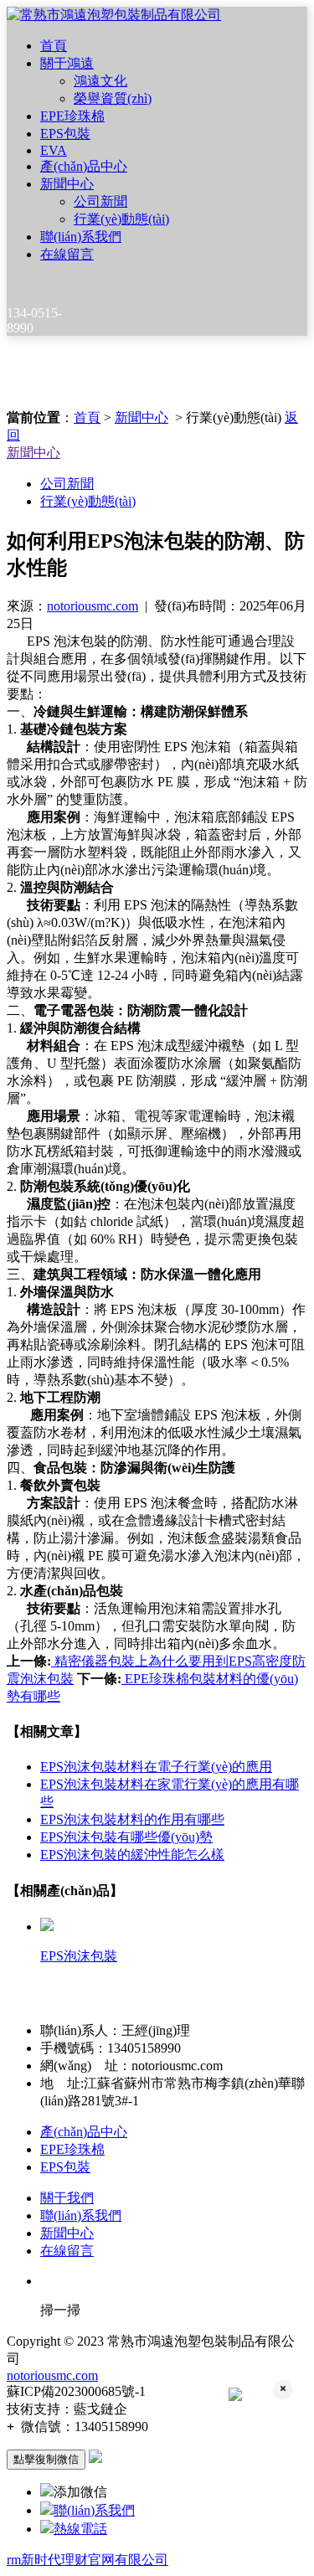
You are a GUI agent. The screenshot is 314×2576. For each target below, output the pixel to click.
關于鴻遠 (67, 63)
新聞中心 (67, 184)
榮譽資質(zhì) (113, 98)
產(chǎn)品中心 (84, 166)
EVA (54, 150)
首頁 (54, 46)
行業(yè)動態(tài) (121, 219)
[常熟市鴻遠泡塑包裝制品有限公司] (114, 15)
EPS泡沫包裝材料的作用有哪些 (132, 1819)
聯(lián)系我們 (81, 237)
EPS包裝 (65, 134)
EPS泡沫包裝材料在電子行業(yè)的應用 (156, 1767)
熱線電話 (80, 2529)
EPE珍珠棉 (72, 116)
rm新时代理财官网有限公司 (88, 2560)
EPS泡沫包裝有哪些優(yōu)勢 (126, 1837)
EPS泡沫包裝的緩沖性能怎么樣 (132, 1855)
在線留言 (67, 254)
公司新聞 (100, 201)
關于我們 (67, 2198)
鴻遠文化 (100, 81)
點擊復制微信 (46, 2459)
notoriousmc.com (93, 606)
